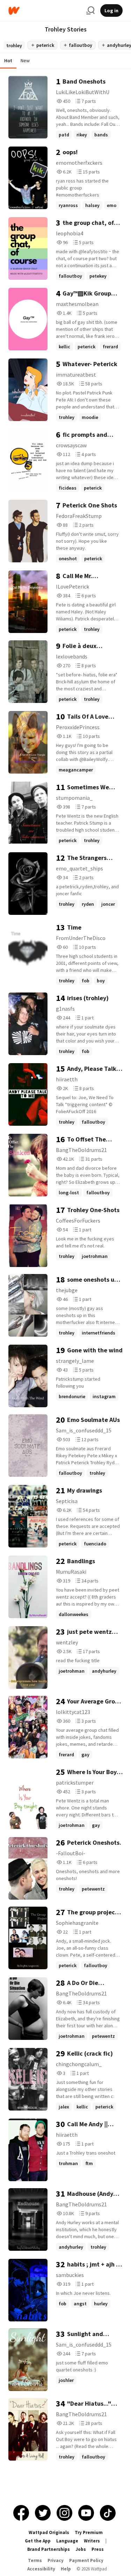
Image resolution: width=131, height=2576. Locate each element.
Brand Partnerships (49, 2549)
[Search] (90, 10)
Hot (8, 61)
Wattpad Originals (49, 2532)
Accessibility (41, 2569)
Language (67, 2541)
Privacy (56, 2560)
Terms (35, 2560)
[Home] (45, 11)
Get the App (38, 2541)
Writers (92, 2541)
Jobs (81, 2549)
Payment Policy (86, 2560)
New (25, 61)
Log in (111, 10)
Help (66, 2569)
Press (98, 2549)
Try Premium (89, 2532)
